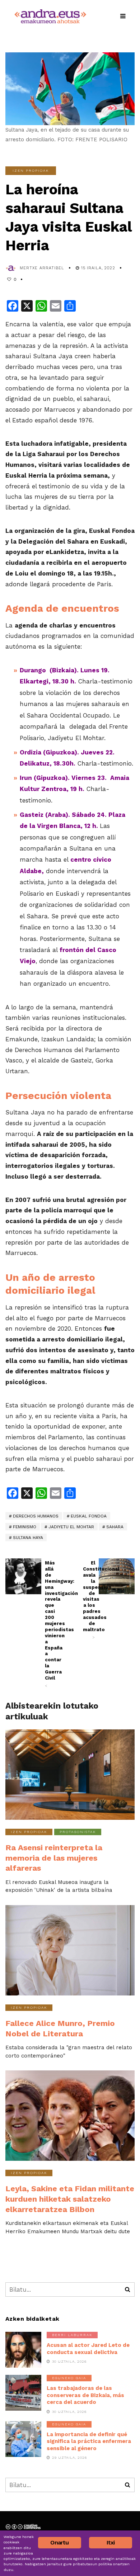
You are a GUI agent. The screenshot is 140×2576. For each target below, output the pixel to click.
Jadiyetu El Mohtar (71, 1527)
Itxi (111, 2542)
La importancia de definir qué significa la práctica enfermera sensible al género (89, 2441)
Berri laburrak (72, 2335)
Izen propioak (31, 171)
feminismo (25, 1527)
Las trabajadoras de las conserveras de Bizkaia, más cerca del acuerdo (85, 2395)
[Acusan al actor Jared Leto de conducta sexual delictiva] (23, 2350)
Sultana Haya (28, 1538)
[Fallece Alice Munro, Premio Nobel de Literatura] (70, 1950)
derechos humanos (36, 1516)
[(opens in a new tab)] (23, 1576)
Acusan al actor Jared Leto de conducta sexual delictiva (88, 2349)
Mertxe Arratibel (42, 268)
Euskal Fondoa (89, 1516)
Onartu (59, 2542)
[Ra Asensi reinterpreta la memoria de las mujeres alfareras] (70, 1775)
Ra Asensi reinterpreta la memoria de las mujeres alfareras (54, 1858)
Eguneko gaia (69, 2378)
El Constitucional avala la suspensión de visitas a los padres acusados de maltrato (89, 1600)
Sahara (115, 1527)
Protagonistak (78, 1832)
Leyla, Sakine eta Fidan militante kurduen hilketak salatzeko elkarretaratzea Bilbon (70, 2199)
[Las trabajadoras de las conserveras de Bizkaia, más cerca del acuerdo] (23, 2393)
